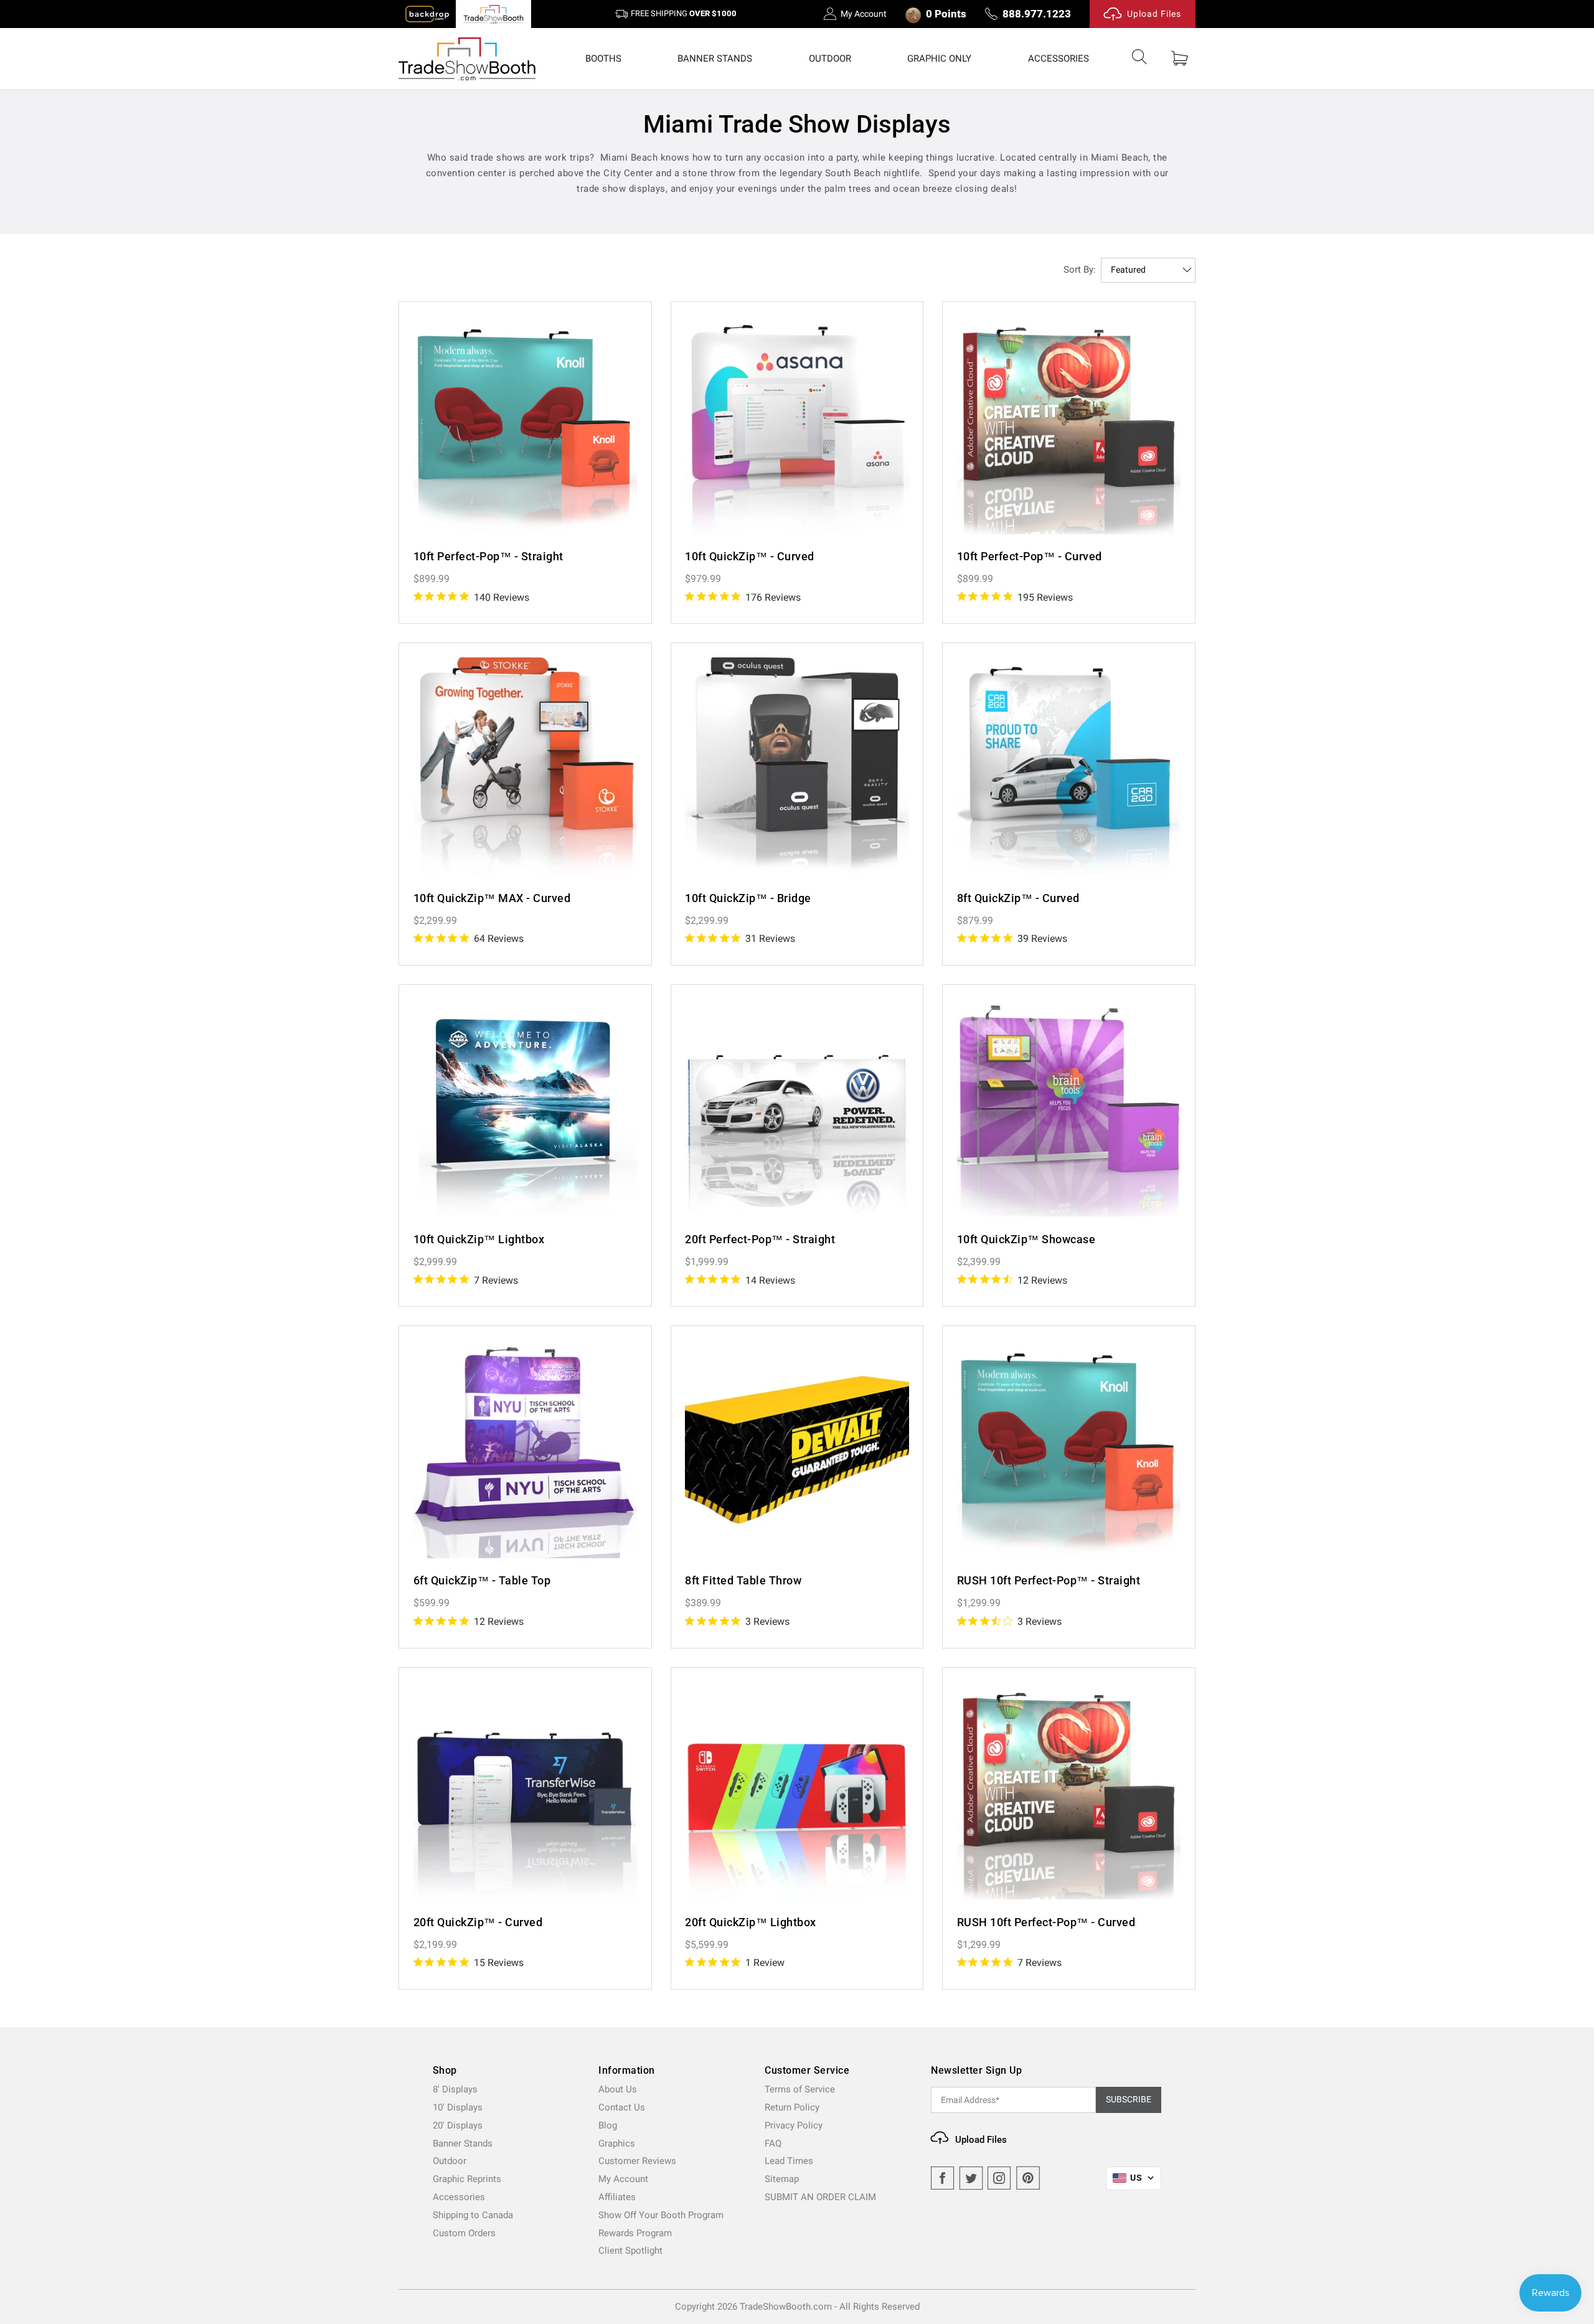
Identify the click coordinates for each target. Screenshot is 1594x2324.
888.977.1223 (1037, 14)
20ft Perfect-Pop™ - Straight (760, 1239)
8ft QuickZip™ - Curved (1018, 898)
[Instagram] (999, 2178)
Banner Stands (715, 59)
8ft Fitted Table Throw (743, 1580)
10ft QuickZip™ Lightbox (479, 1239)
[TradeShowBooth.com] (467, 59)
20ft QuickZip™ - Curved (478, 1922)
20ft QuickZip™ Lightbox (751, 1922)
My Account (864, 14)
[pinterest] (1028, 2178)
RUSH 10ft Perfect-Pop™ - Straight (1049, 1580)
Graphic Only (939, 59)
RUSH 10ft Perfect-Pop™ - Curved (1046, 1922)
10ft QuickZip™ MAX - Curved (492, 898)
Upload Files (1154, 14)
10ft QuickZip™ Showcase (1026, 1239)
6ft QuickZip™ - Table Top (482, 1580)
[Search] (1139, 59)
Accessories (1059, 59)
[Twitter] (971, 2178)
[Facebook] (943, 2178)
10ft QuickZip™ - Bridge (748, 898)
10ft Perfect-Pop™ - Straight (488, 556)
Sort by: (1080, 270)
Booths (603, 59)
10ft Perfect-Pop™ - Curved (1030, 556)
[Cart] (1180, 59)
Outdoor (830, 59)
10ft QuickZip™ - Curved (750, 556)
